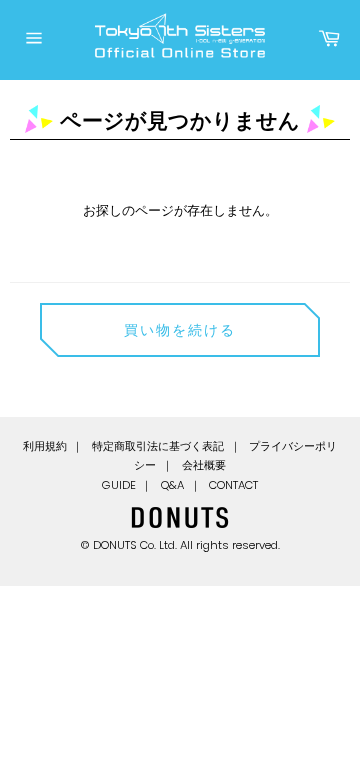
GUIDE (119, 485)
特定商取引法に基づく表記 (158, 446)
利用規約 (45, 446)
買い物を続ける (180, 330)
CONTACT (233, 485)
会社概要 (204, 465)
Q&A (172, 485)
